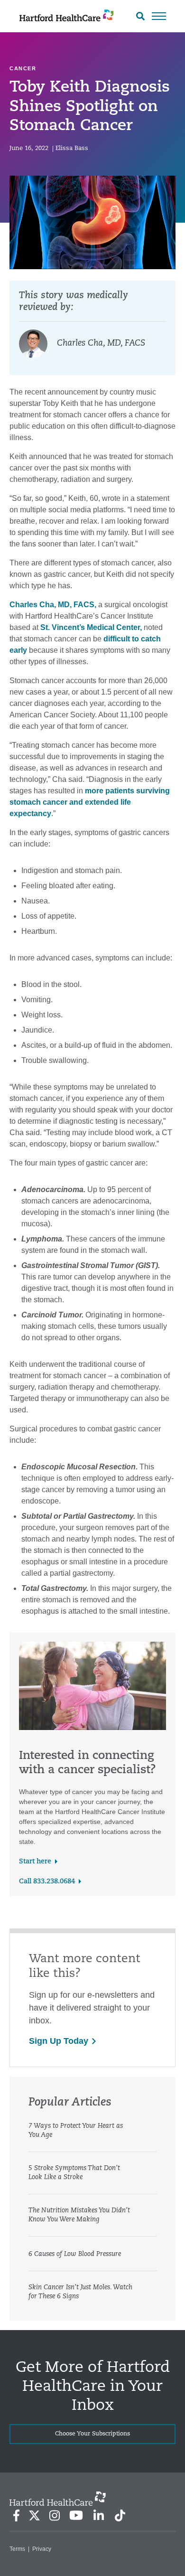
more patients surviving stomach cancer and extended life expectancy (90, 802)
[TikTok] (120, 2515)
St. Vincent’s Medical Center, (90, 627)
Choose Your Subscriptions (92, 2434)
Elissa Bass (72, 148)
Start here (35, 1862)
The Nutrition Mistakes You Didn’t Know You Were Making (79, 2215)
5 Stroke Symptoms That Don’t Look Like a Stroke (74, 2173)
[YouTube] (76, 2515)
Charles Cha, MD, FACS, (53, 605)
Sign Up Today (59, 2041)
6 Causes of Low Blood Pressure (75, 2254)
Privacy (42, 2549)
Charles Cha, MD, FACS (101, 344)
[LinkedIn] (98, 2515)
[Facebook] (16, 2515)
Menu (159, 16)
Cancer (23, 68)
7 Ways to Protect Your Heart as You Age (76, 2131)
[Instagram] (55, 2515)
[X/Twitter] (34, 2515)
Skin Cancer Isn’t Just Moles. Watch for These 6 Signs (80, 2292)
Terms (17, 2549)
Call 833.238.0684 (47, 1882)
